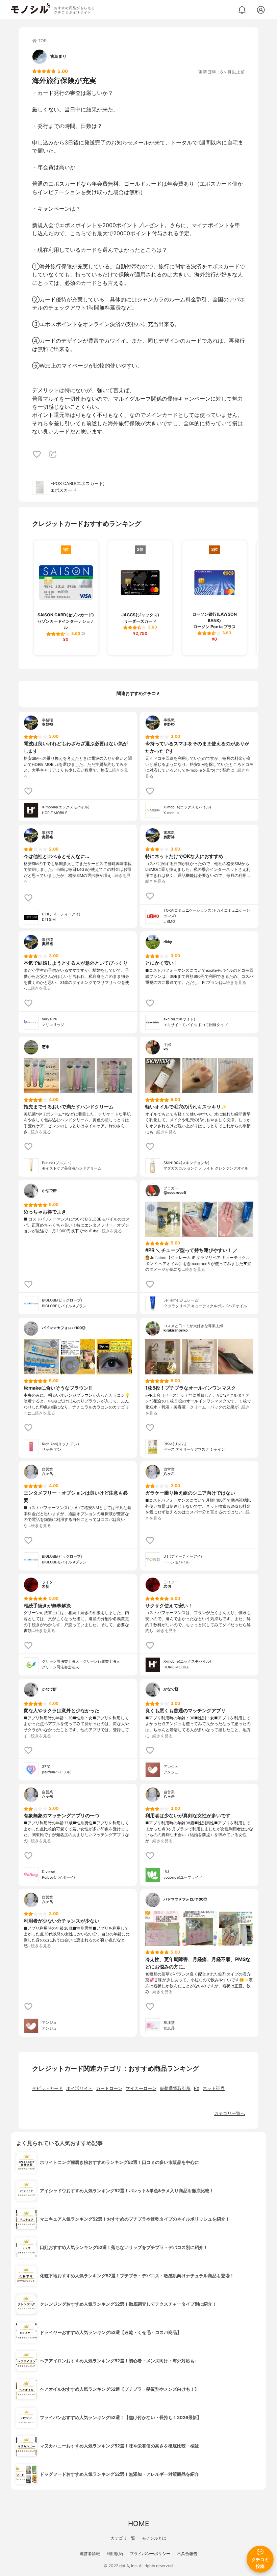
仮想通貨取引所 (175, 2088)
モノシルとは (154, 2538)
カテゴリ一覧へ (230, 2113)
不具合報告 (187, 2554)
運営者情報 (90, 2554)
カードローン (109, 2088)
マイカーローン (141, 2088)
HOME (138, 2524)
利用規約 (115, 2554)
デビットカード (47, 2088)
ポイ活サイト (79, 2088)
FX (197, 2088)
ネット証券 (214, 2088)
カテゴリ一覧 (123, 2538)
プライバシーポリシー (150, 2554)
